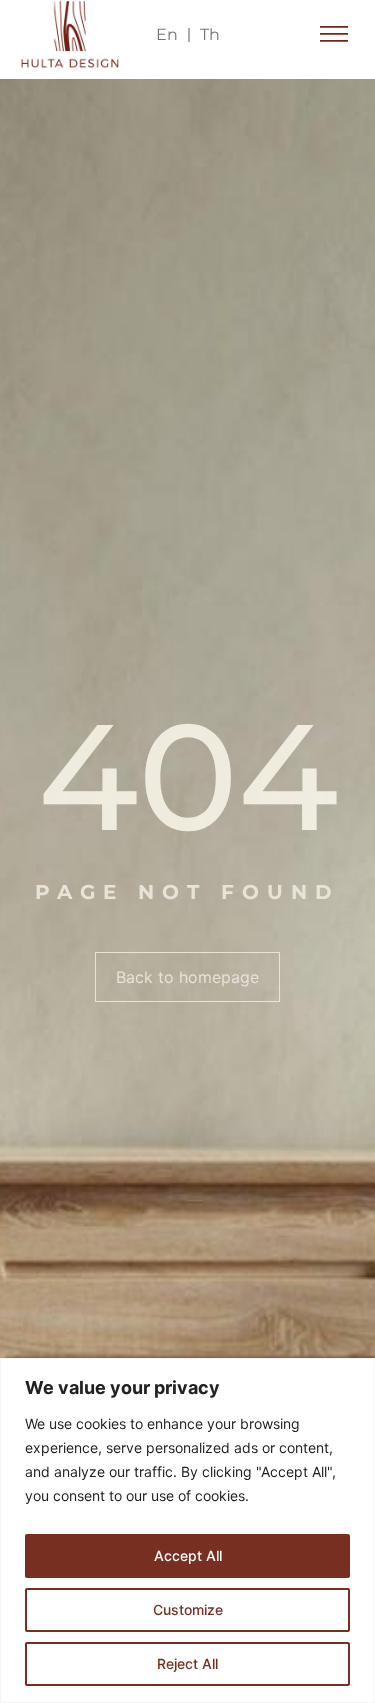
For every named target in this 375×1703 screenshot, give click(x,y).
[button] (334, 35)
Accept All (188, 1555)
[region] (187, 1530)
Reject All (187, 1663)
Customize (188, 1609)
